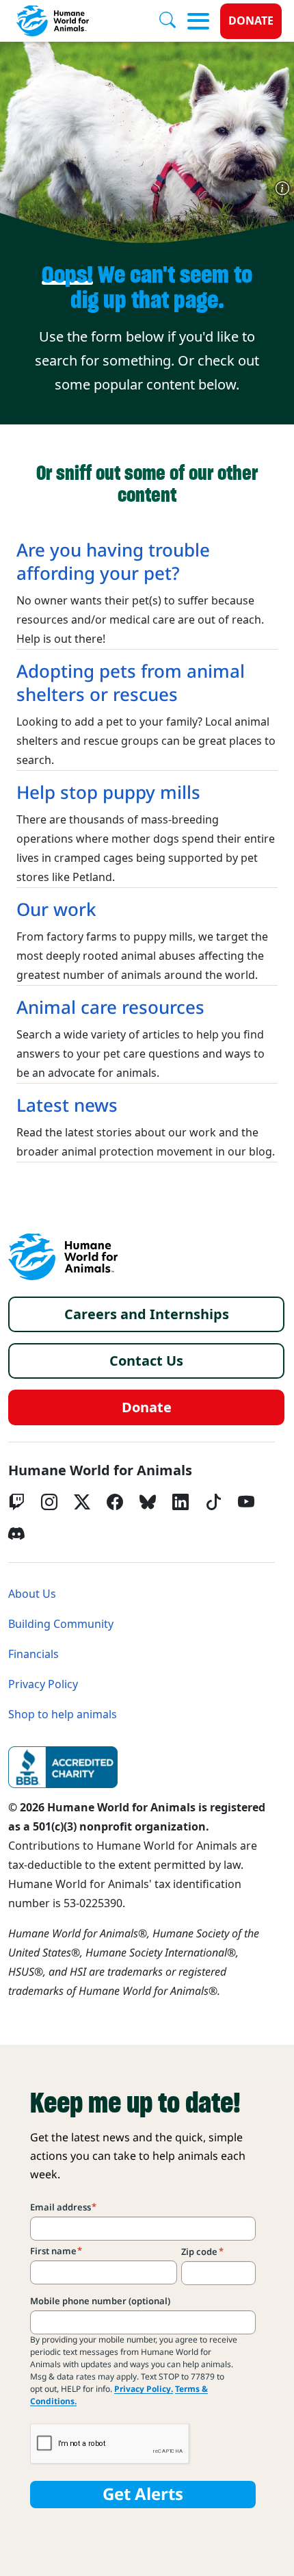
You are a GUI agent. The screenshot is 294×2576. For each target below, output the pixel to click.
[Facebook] (115, 1502)
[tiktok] (213, 1502)
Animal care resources (110, 1008)
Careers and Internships (147, 1314)
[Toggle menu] (198, 21)
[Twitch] (16, 1502)
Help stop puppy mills (108, 793)
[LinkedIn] (181, 1502)
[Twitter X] (82, 1502)
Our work (56, 910)
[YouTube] (246, 1502)
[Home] (63, 1257)
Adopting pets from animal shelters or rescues (131, 683)
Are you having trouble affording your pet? (113, 562)
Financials (34, 1654)
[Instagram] (49, 1502)
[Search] (173, 21)
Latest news (67, 1106)
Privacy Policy (43, 1684)
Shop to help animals (63, 1714)
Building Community (61, 1624)
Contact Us (146, 1361)
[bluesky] (148, 1502)
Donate (251, 21)
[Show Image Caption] (282, 188)
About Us (32, 1594)
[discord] (16, 1533)
